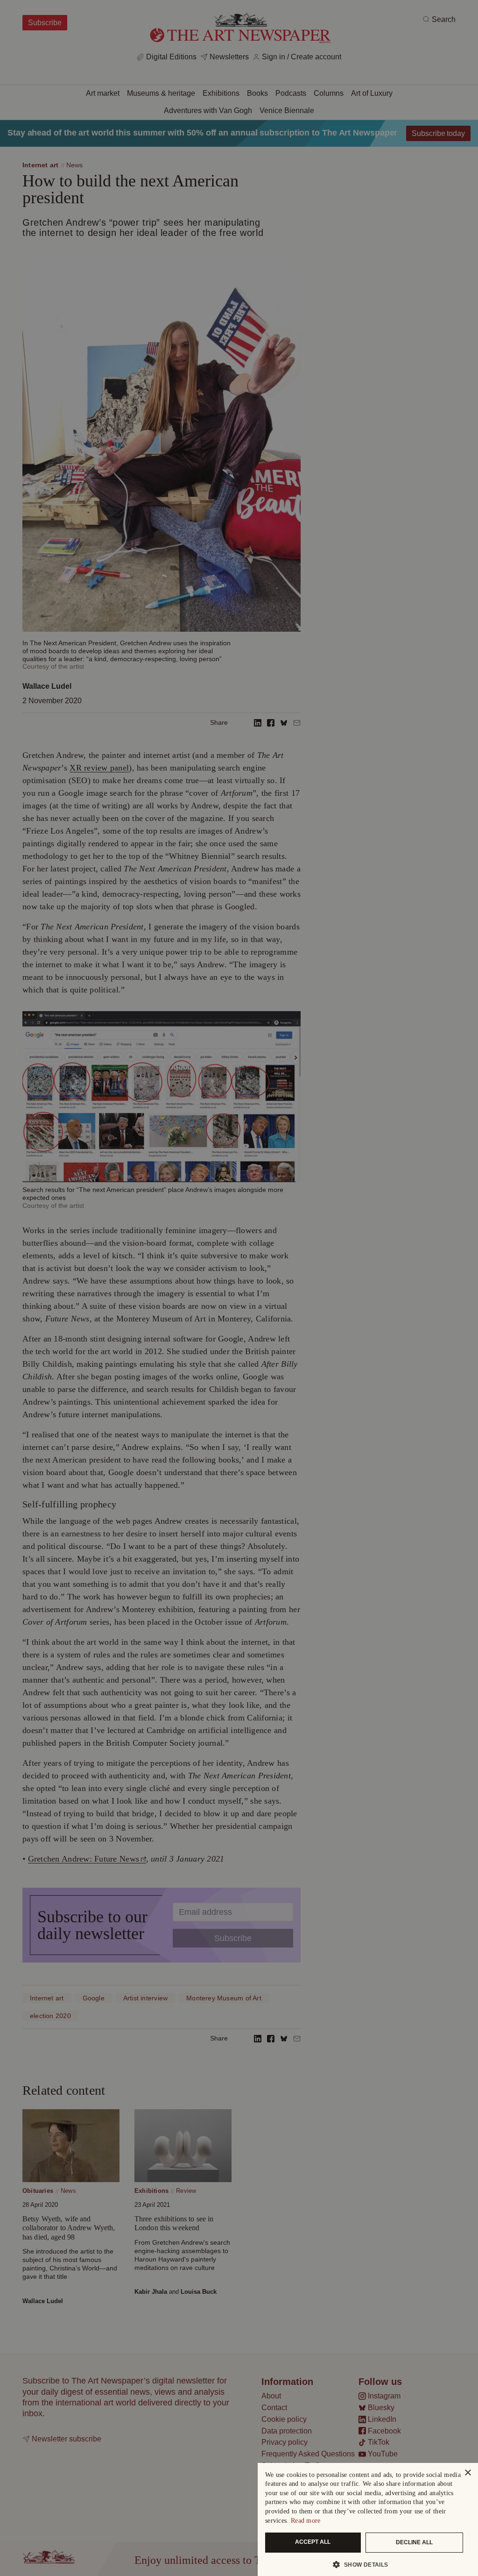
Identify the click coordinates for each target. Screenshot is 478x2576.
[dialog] (368, 2519)
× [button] (467, 2473)
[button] (364, 2564)
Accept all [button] (313, 2542)
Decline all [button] (414, 2542)
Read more (306, 2521)
